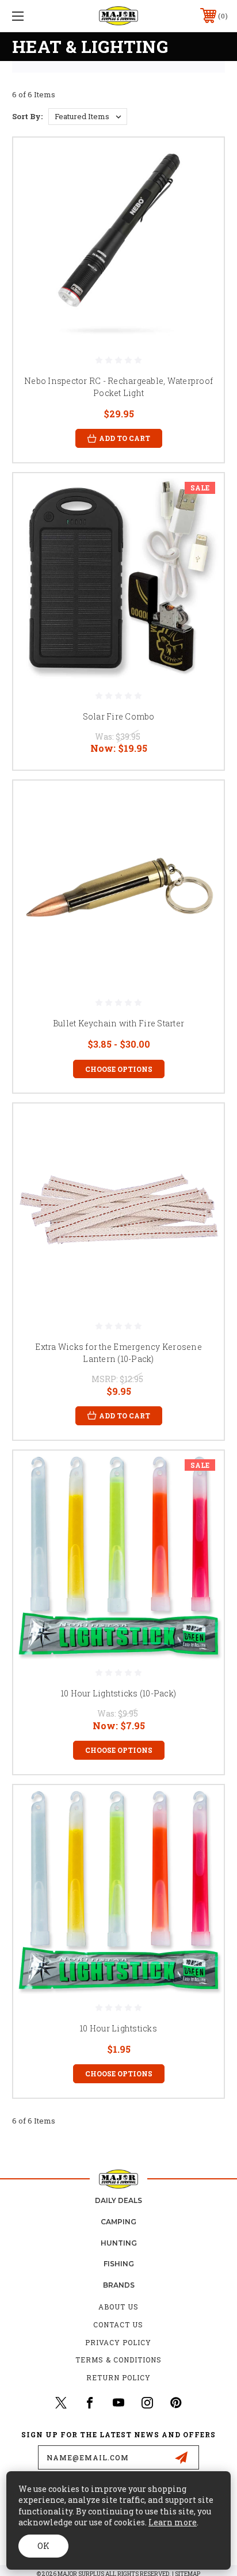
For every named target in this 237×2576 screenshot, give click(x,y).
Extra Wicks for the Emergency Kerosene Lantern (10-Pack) (118, 1353)
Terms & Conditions (118, 2360)
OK (43, 2546)
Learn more (173, 2522)
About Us (118, 2307)
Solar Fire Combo (119, 716)
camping (118, 2222)
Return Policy (118, 2377)
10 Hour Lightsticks (118, 2028)
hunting (119, 2243)
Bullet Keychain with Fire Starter (118, 1023)
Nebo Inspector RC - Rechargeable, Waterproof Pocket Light (118, 387)
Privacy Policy (118, 2342)
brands (119, 2285)
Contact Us (118, 2324)
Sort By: (27, 116)
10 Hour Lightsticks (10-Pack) (118, 1693)
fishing (119, 2264)
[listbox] (88, 117)
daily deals (118, 2200)
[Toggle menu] (33, 16)
